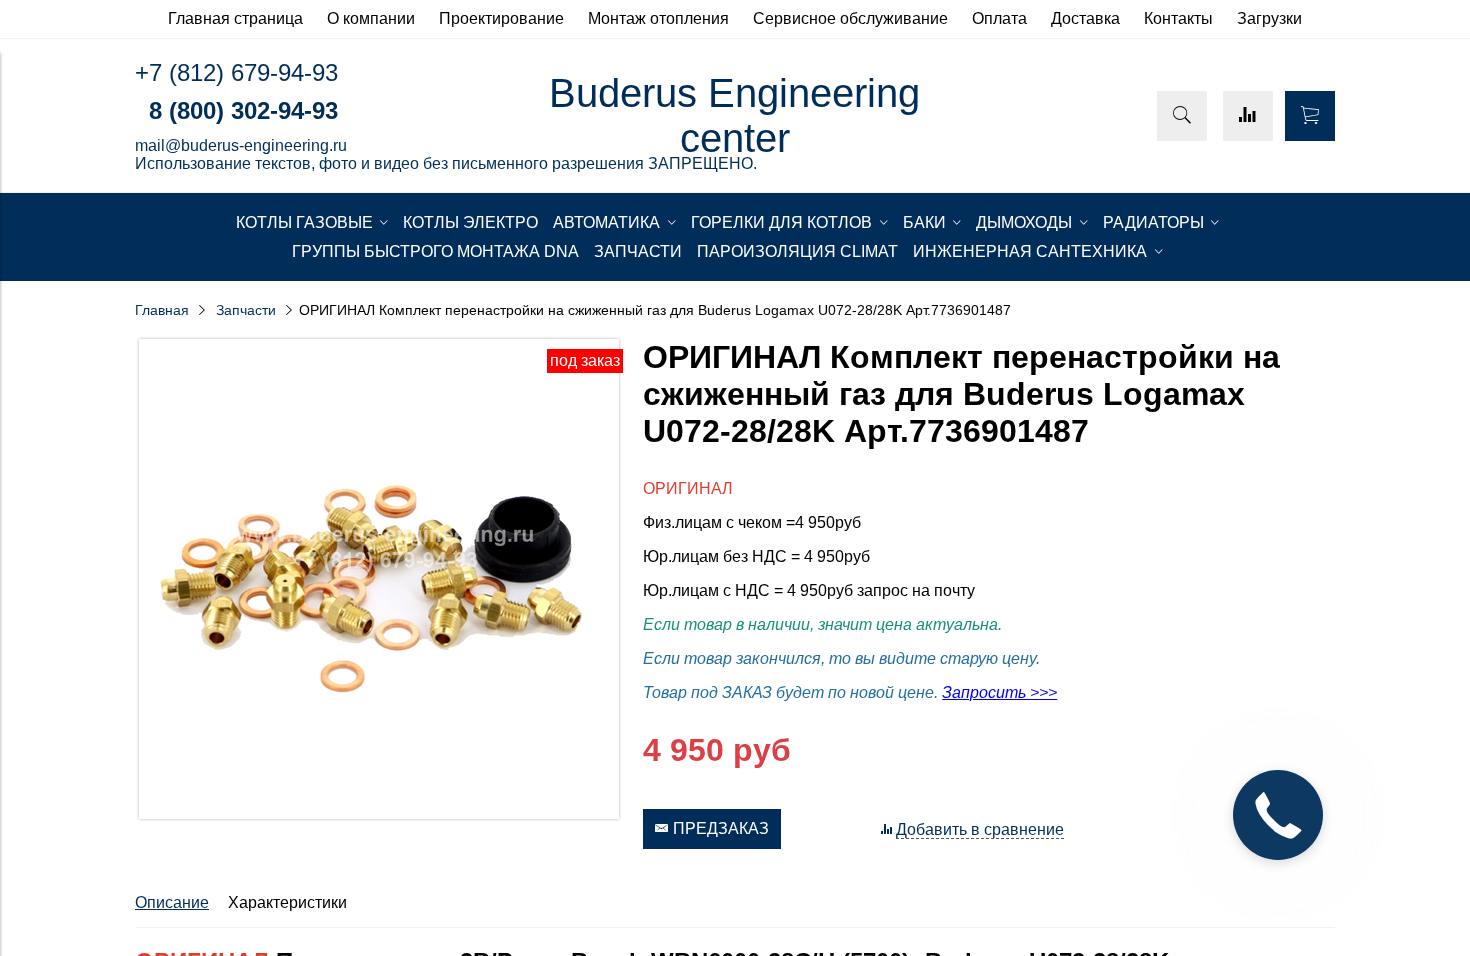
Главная (162, 310)
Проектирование (501, 18)
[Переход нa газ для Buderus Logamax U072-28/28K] (379, 813)
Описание (172, 902)
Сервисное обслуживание (850, 18)
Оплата (999, 18)
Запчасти (246, 310)
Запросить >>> (999, 692)
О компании (371, 18)
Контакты (1178, 18)
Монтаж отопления (658, 18)
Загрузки (1269, 18)
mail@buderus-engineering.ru (241, 145)
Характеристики (287, 902)
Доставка (1085, 18)
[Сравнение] (1248, 116)
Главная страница (235, 18)
